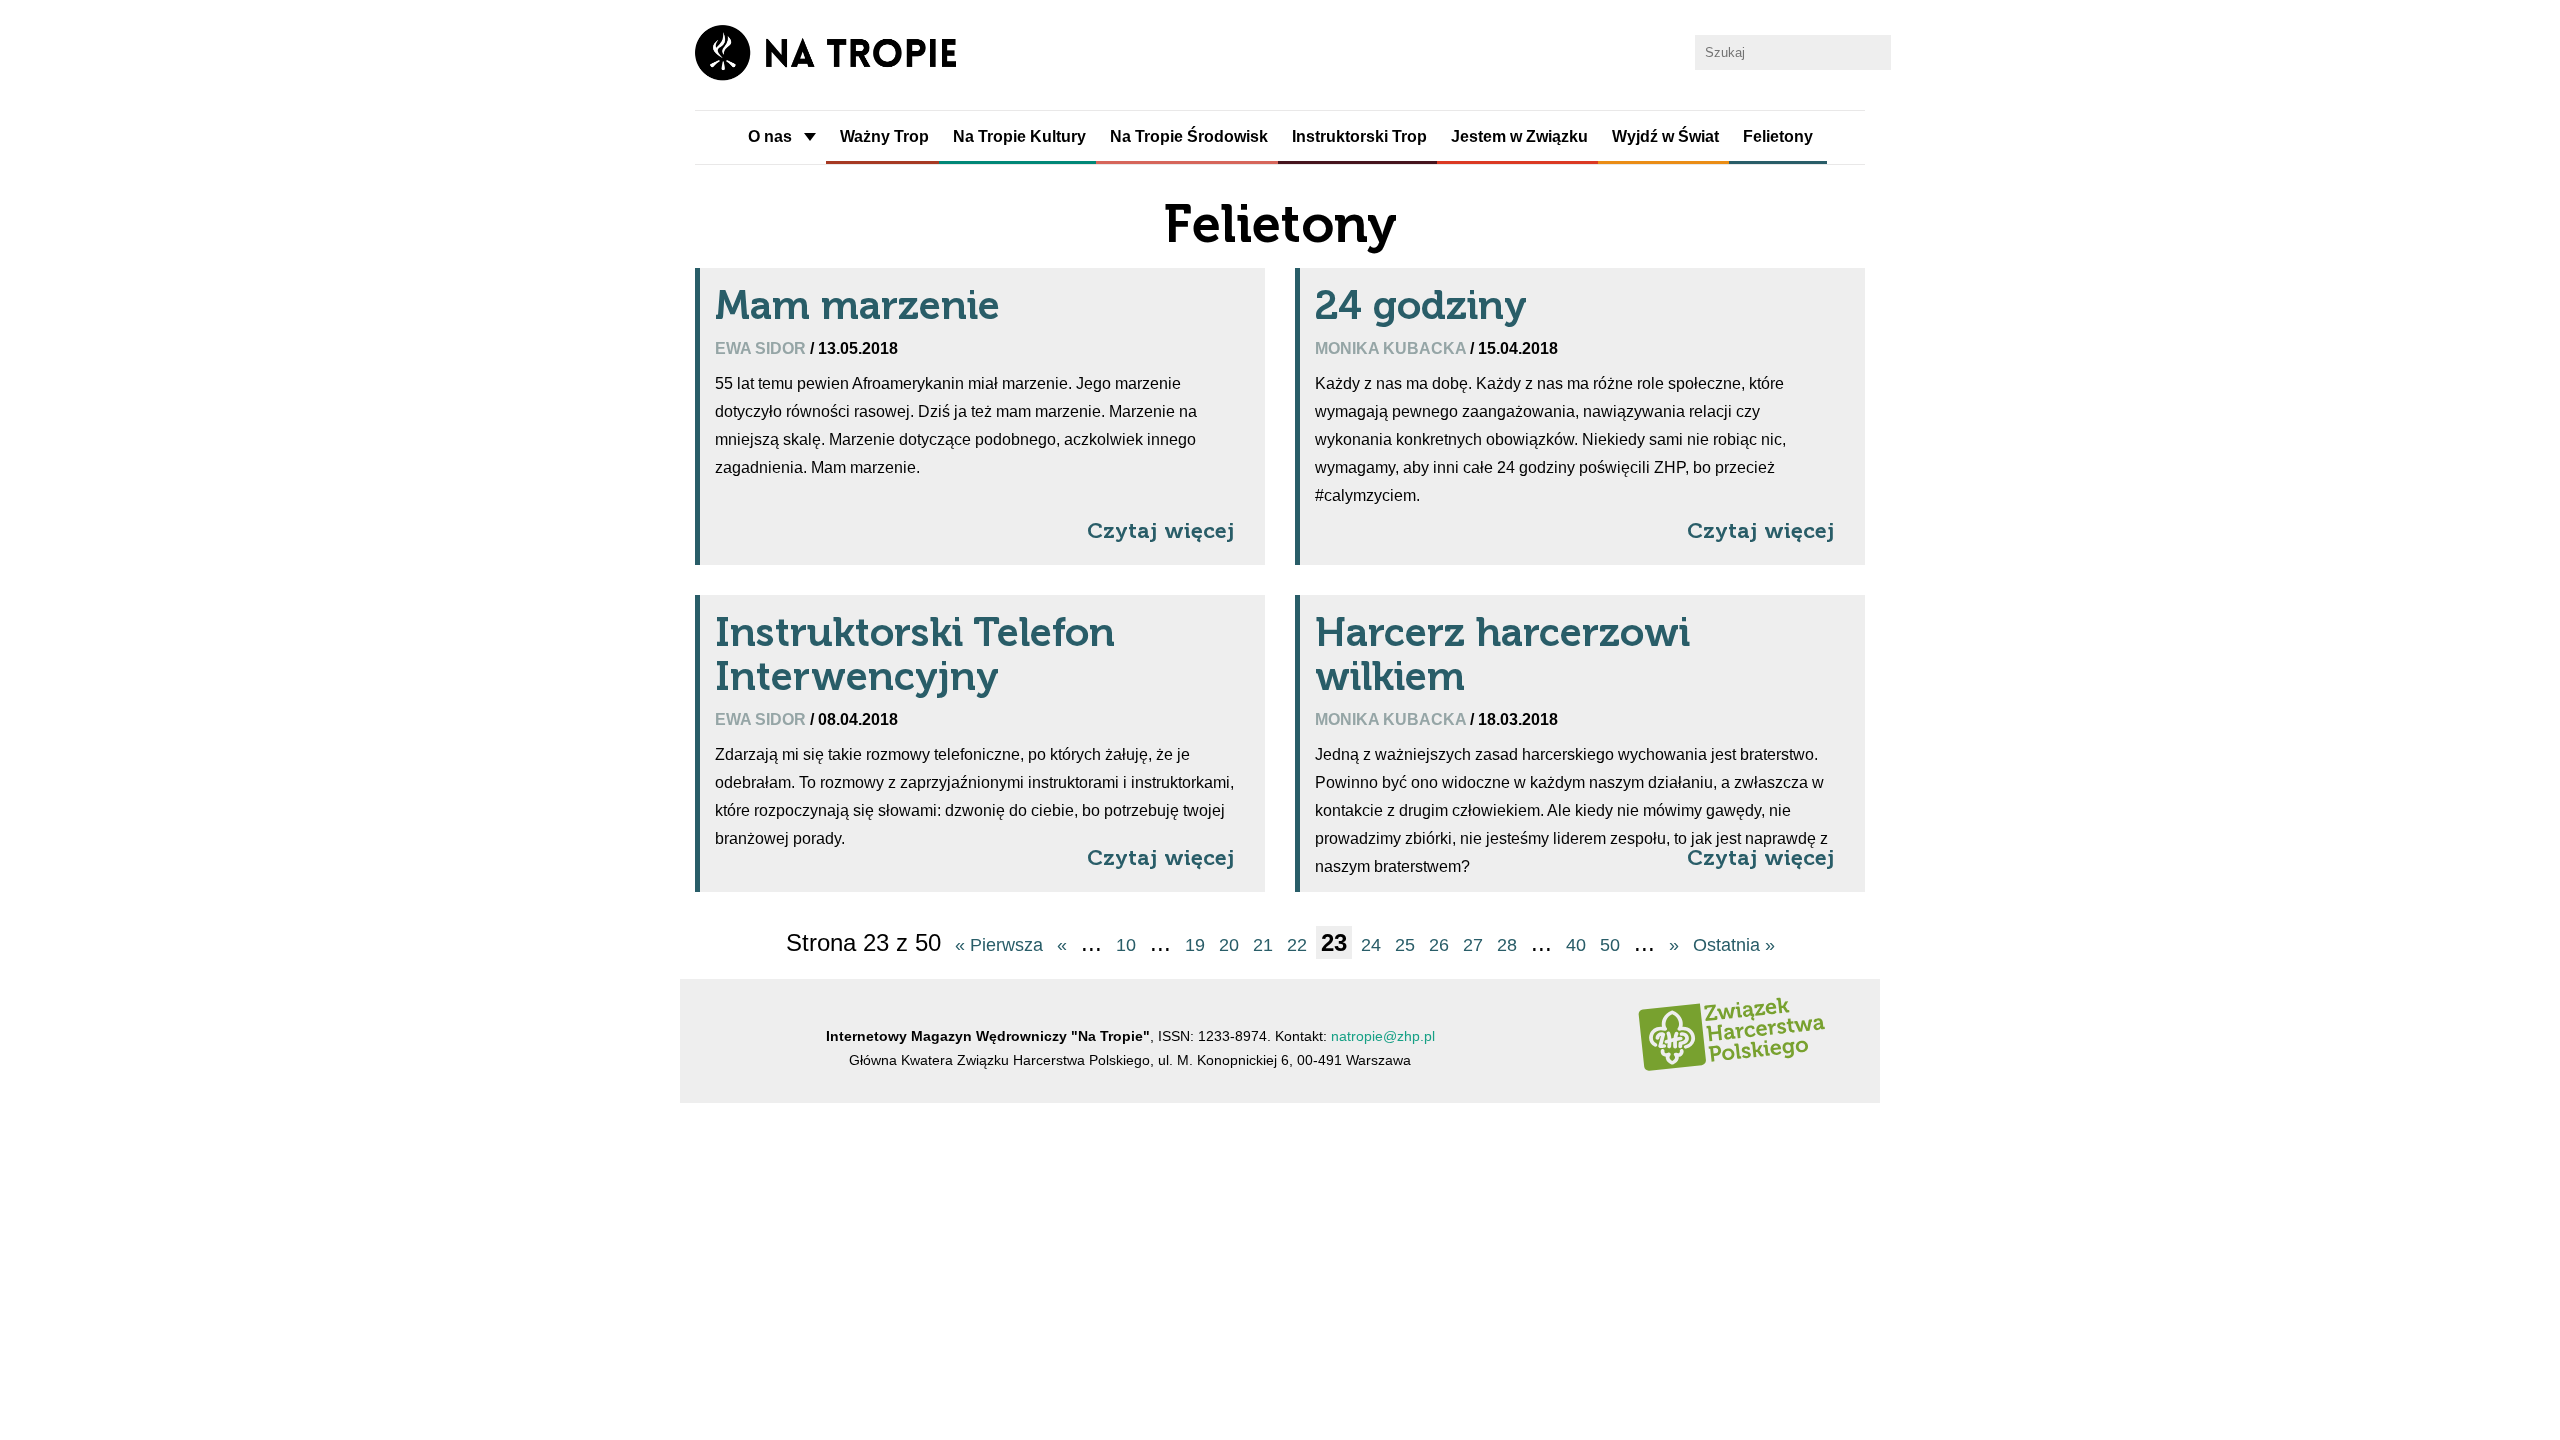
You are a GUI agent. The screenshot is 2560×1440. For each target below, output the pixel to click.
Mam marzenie (857, 305)
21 (1263, 945)
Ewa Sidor (762, 348)
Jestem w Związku (1519, 136)
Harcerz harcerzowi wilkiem (1502, 654)
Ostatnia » (1734, 945)
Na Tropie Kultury (1019, 136)
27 (1473, 945)
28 (1507, 945)
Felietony (1778, 136)
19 (1195, 945)
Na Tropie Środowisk (1189, 136)
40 (1576, 945)
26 (1439, 945)
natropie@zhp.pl (1383, 1036)
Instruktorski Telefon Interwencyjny (915, 654)
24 (1371, 945)
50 (1610, 945)
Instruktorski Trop (1359, 136)
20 (1229, 945)
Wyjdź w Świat (1665, 136)
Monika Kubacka (1392, 348)
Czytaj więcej (1161, 531)
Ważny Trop (884, 136)
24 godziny (1421, 305)
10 (1126, 945)
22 (1297, 945)
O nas (770, 136)
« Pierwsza (999, 945)
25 (1405, 945)
